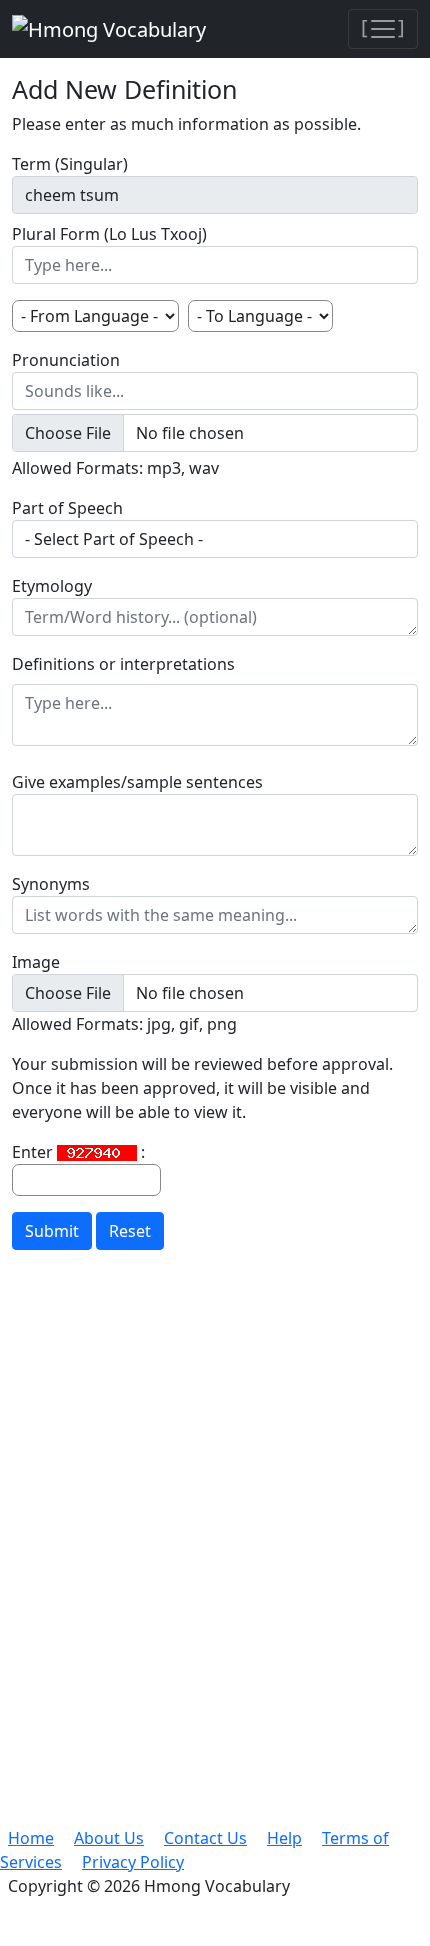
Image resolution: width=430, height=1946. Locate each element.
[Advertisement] (215, 1563)
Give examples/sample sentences (137, 782)
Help (284, 1838)
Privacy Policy (133, 1862)
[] (383, 26)
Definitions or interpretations (123, 664)
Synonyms (51, 884)
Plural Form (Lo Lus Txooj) (109, 234)
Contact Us (205, 1838)
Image (36, 962)
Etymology (52, 586)
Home (31, 1838)
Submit (52, 1231)
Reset (130, 1231)
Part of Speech (67, 508)
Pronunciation (66, 360)
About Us (109, 1838)
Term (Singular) (70, 164)
